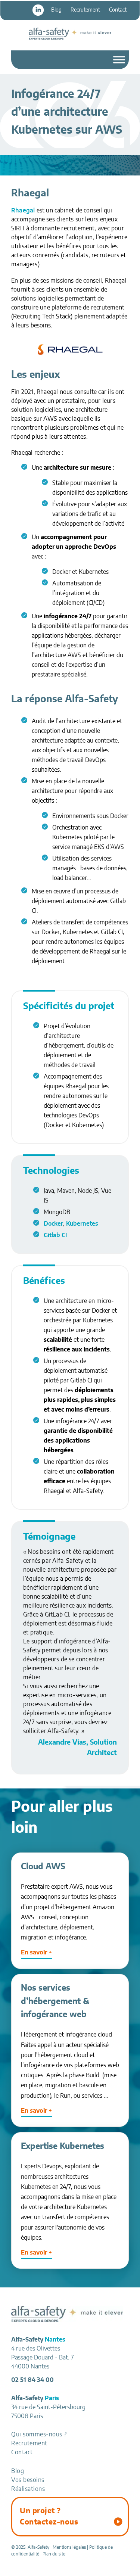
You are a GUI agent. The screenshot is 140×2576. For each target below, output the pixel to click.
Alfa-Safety (70, 34)
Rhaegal (23, 211)
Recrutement (85, 10)
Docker (53, 1224)
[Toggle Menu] (119, 60)
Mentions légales (69, 2547)
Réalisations (28, 2489)
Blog (56, 10)
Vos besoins (28, 2480)
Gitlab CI (55, 1235)
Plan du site (54, 2554)
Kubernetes (82, 1224)
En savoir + (36, 1953)
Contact (118, 10)
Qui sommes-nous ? (39, 2435)
